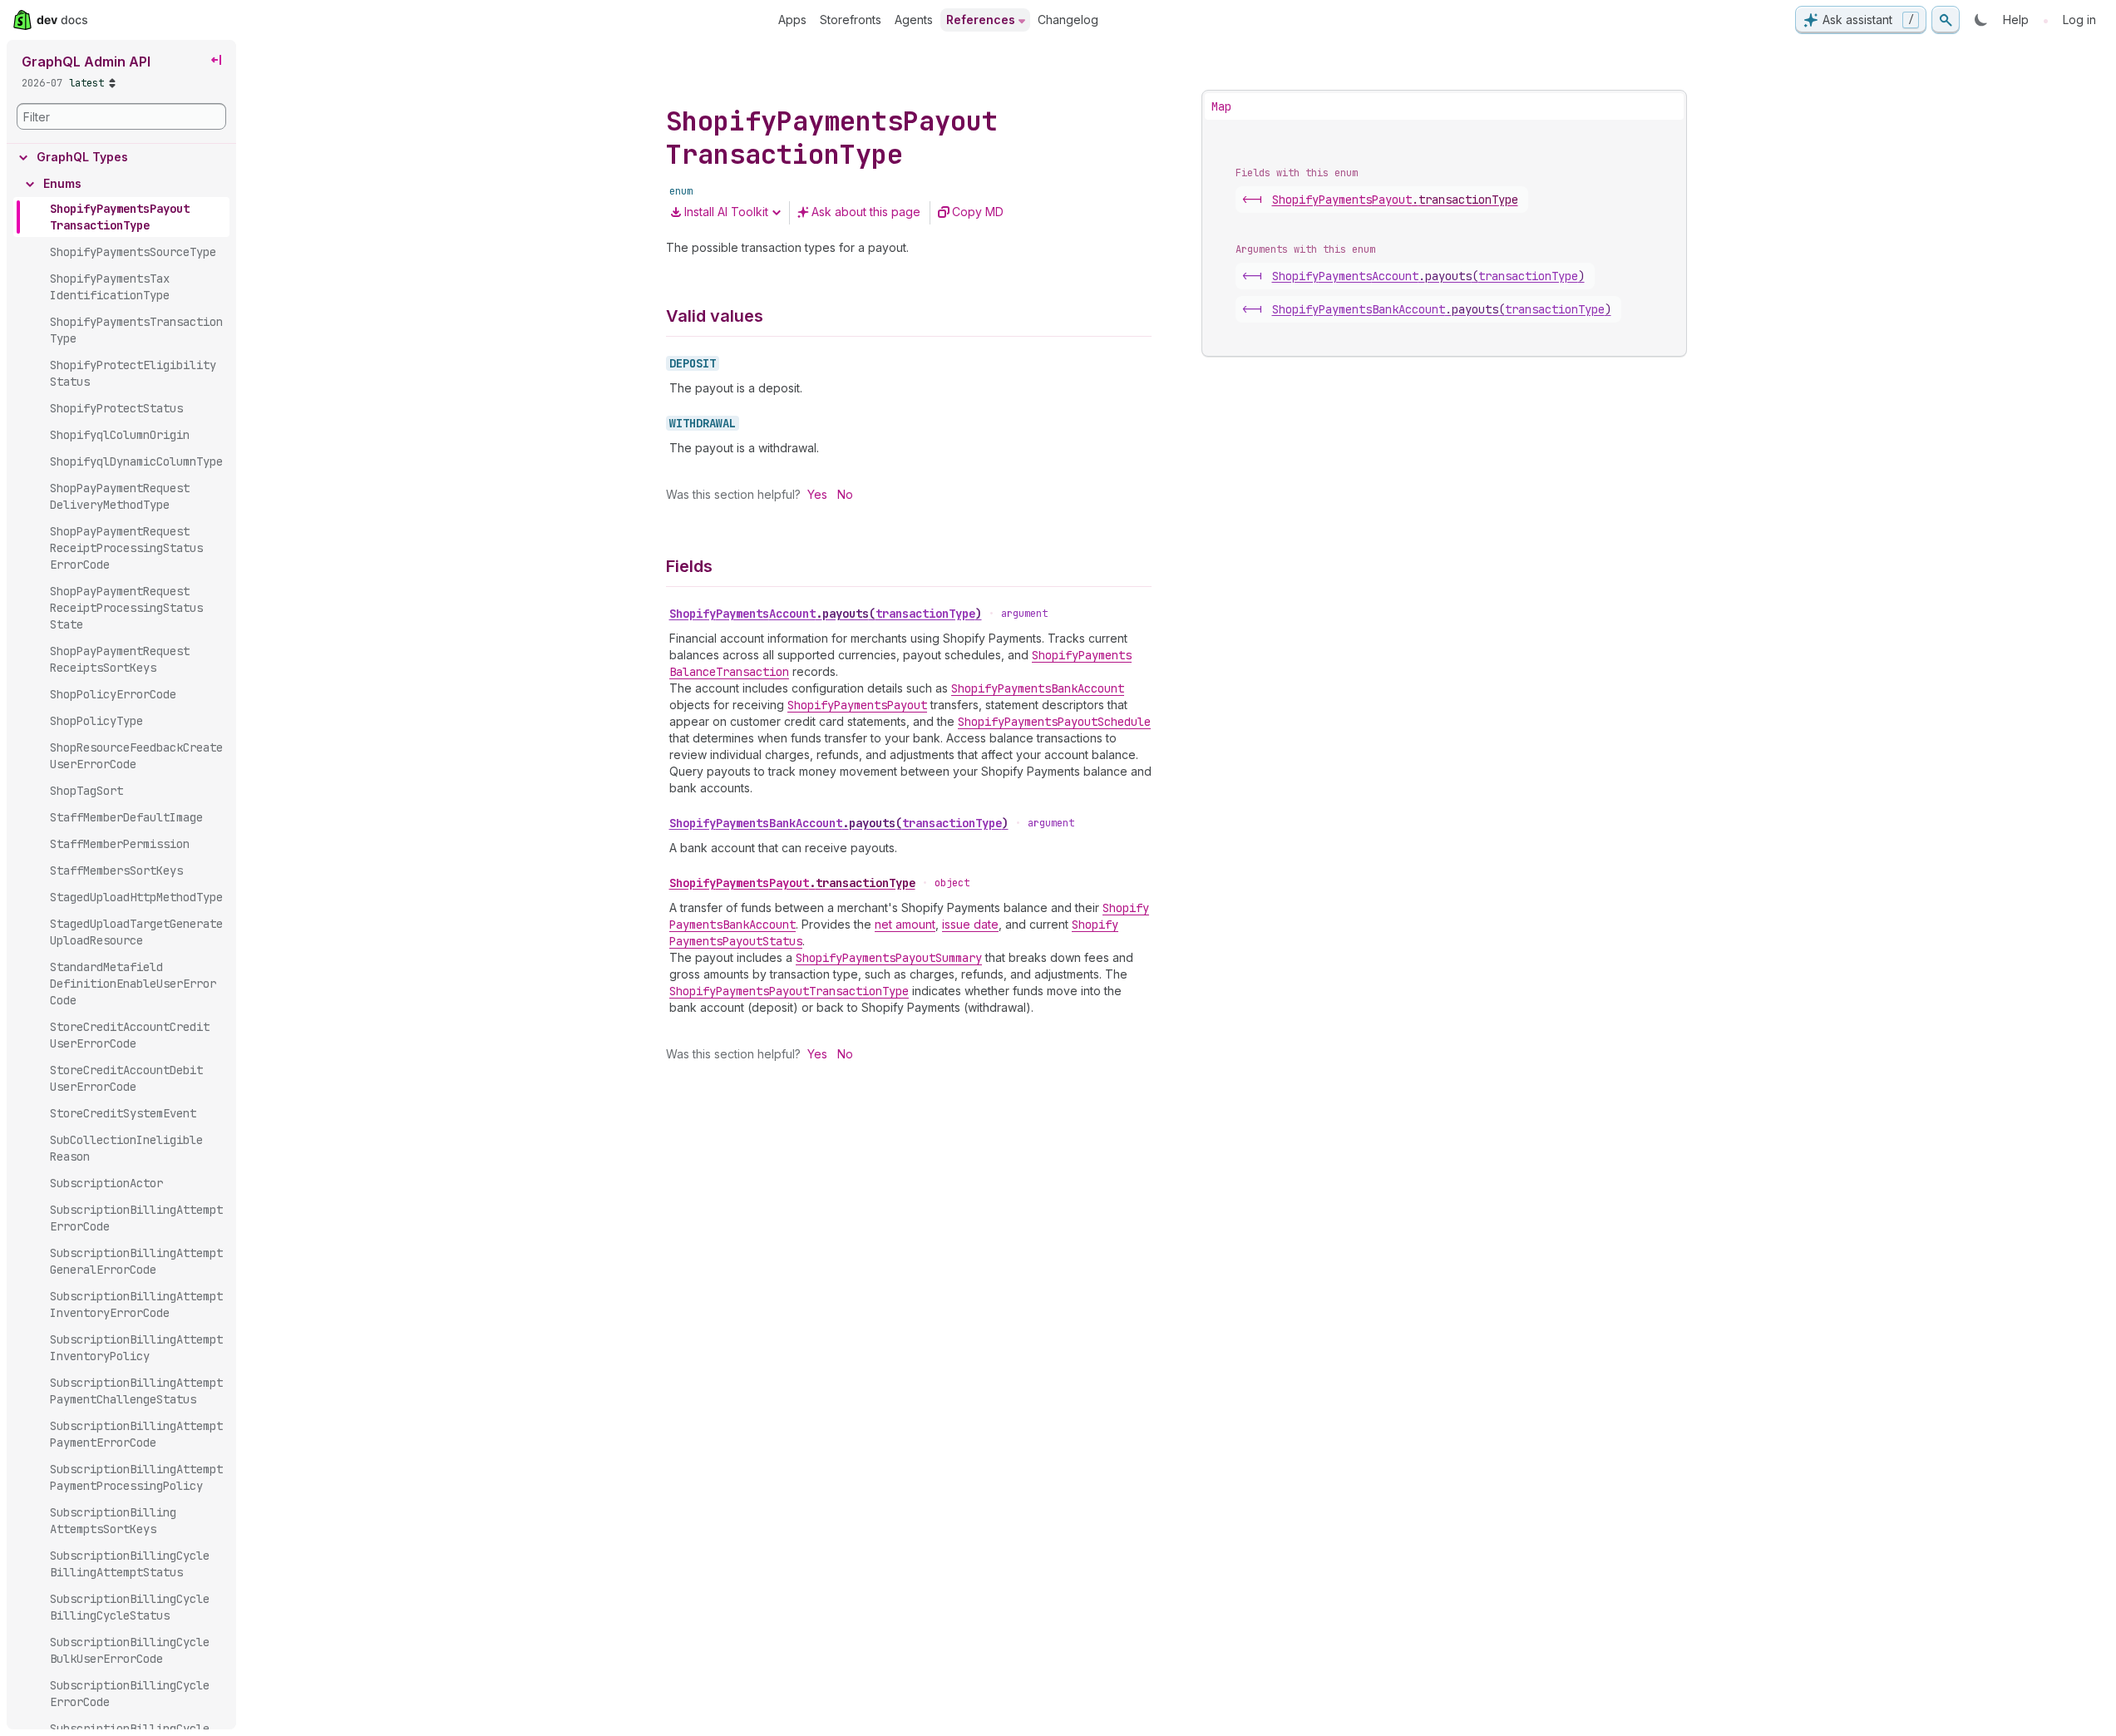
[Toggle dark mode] (1981, 20)
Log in (2079, 20)
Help (2016, 20)
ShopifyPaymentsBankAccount (839, 823)
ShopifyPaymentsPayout (792, 883)
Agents (914, 20)
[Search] (1946, 20)
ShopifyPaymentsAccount (826, 614)
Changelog (1068, 20)
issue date (970, 924)
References (981, 20)
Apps (792, 20)
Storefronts (851, 20)
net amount (905, 924)
